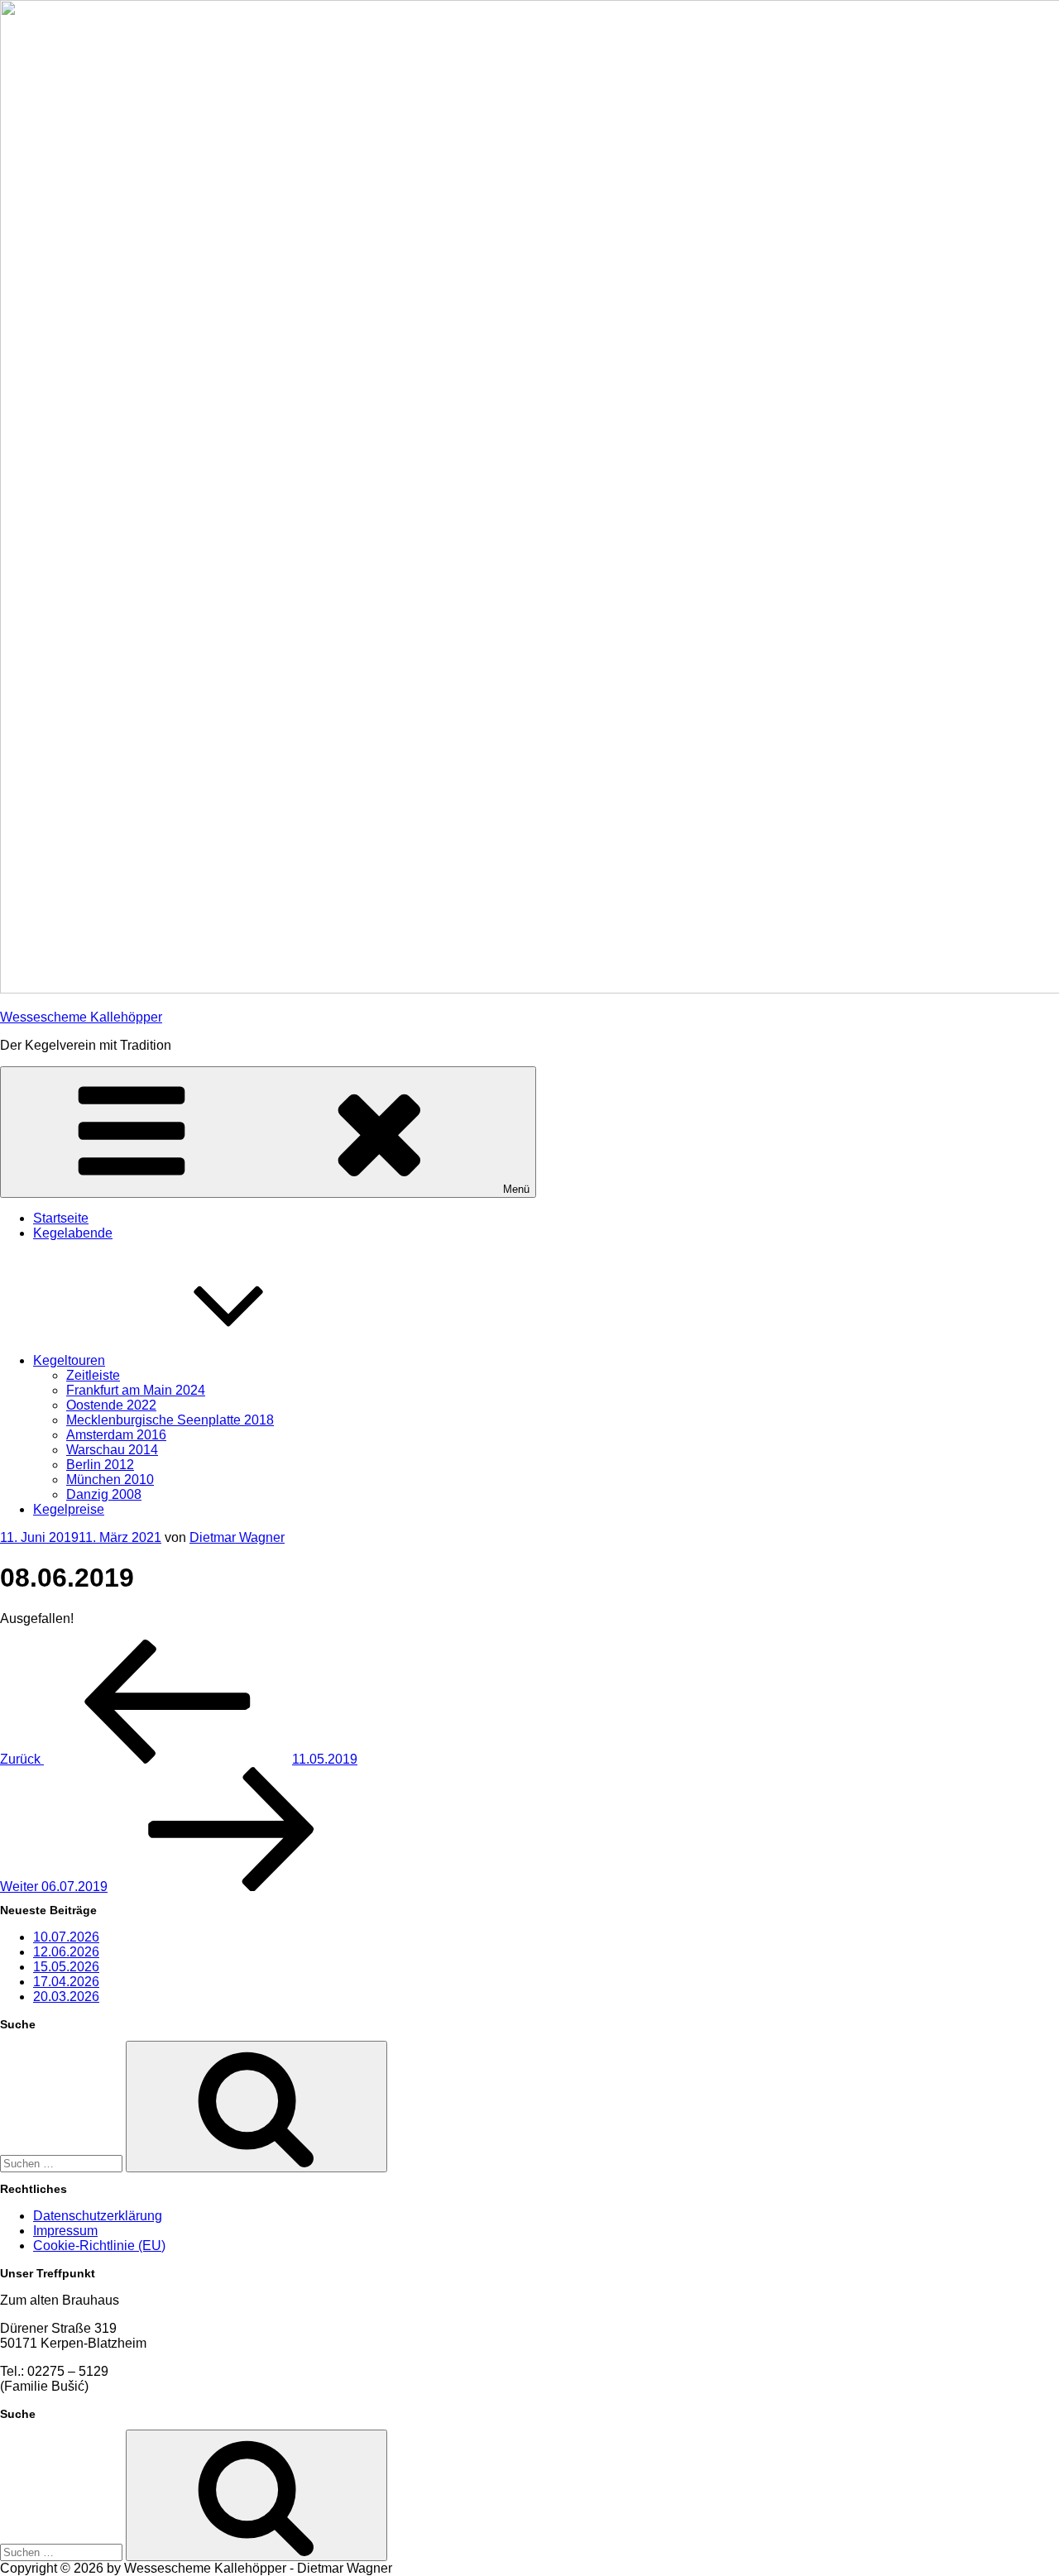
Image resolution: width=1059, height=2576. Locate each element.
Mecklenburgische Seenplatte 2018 (170, 1420)
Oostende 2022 (111, 1405)
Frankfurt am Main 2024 (136, 1390)
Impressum (65, 2231)
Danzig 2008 (104, 1494)
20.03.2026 (66, 1997)
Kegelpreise (69, 1509)
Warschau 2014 (112, 1450)
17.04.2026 (66, 1982)
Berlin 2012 (100, 1465)
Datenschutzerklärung (98, 2216)
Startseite (61, 1218)
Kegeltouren (69, 1360)
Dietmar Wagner (237, 1537)
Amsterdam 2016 (116, 1435)
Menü (516, 1189)
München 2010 (110, 1480)
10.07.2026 (66, 1937)
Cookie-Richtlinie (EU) (99, 2246)
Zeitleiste (93, 1375)
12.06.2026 (66, 1952)
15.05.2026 (66, 1967)
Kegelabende (73, 1233)
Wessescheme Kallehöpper (81, 1017)
